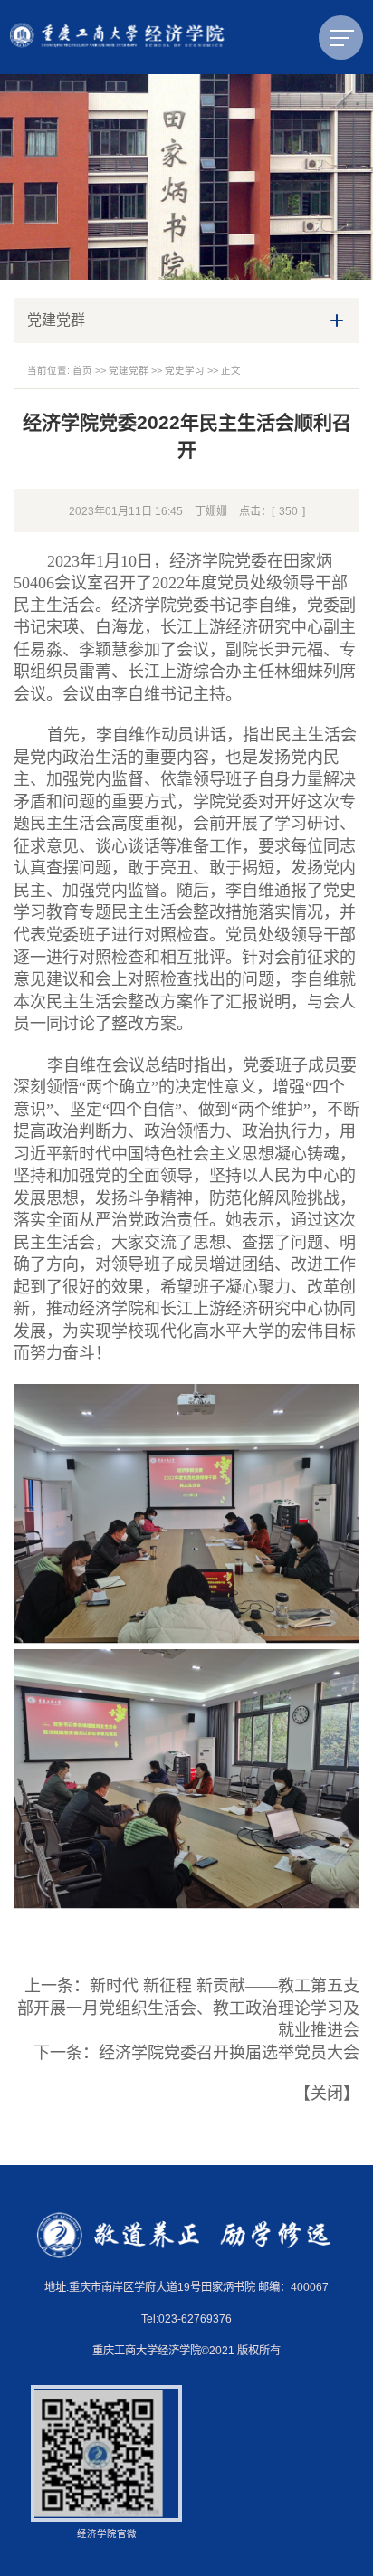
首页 (82, 370)
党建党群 (129, 370)
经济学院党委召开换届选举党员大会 (229, 2053)
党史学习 (185, 370)
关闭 (327, 2094)
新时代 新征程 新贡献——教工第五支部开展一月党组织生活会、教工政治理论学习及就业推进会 (188, 2008)
